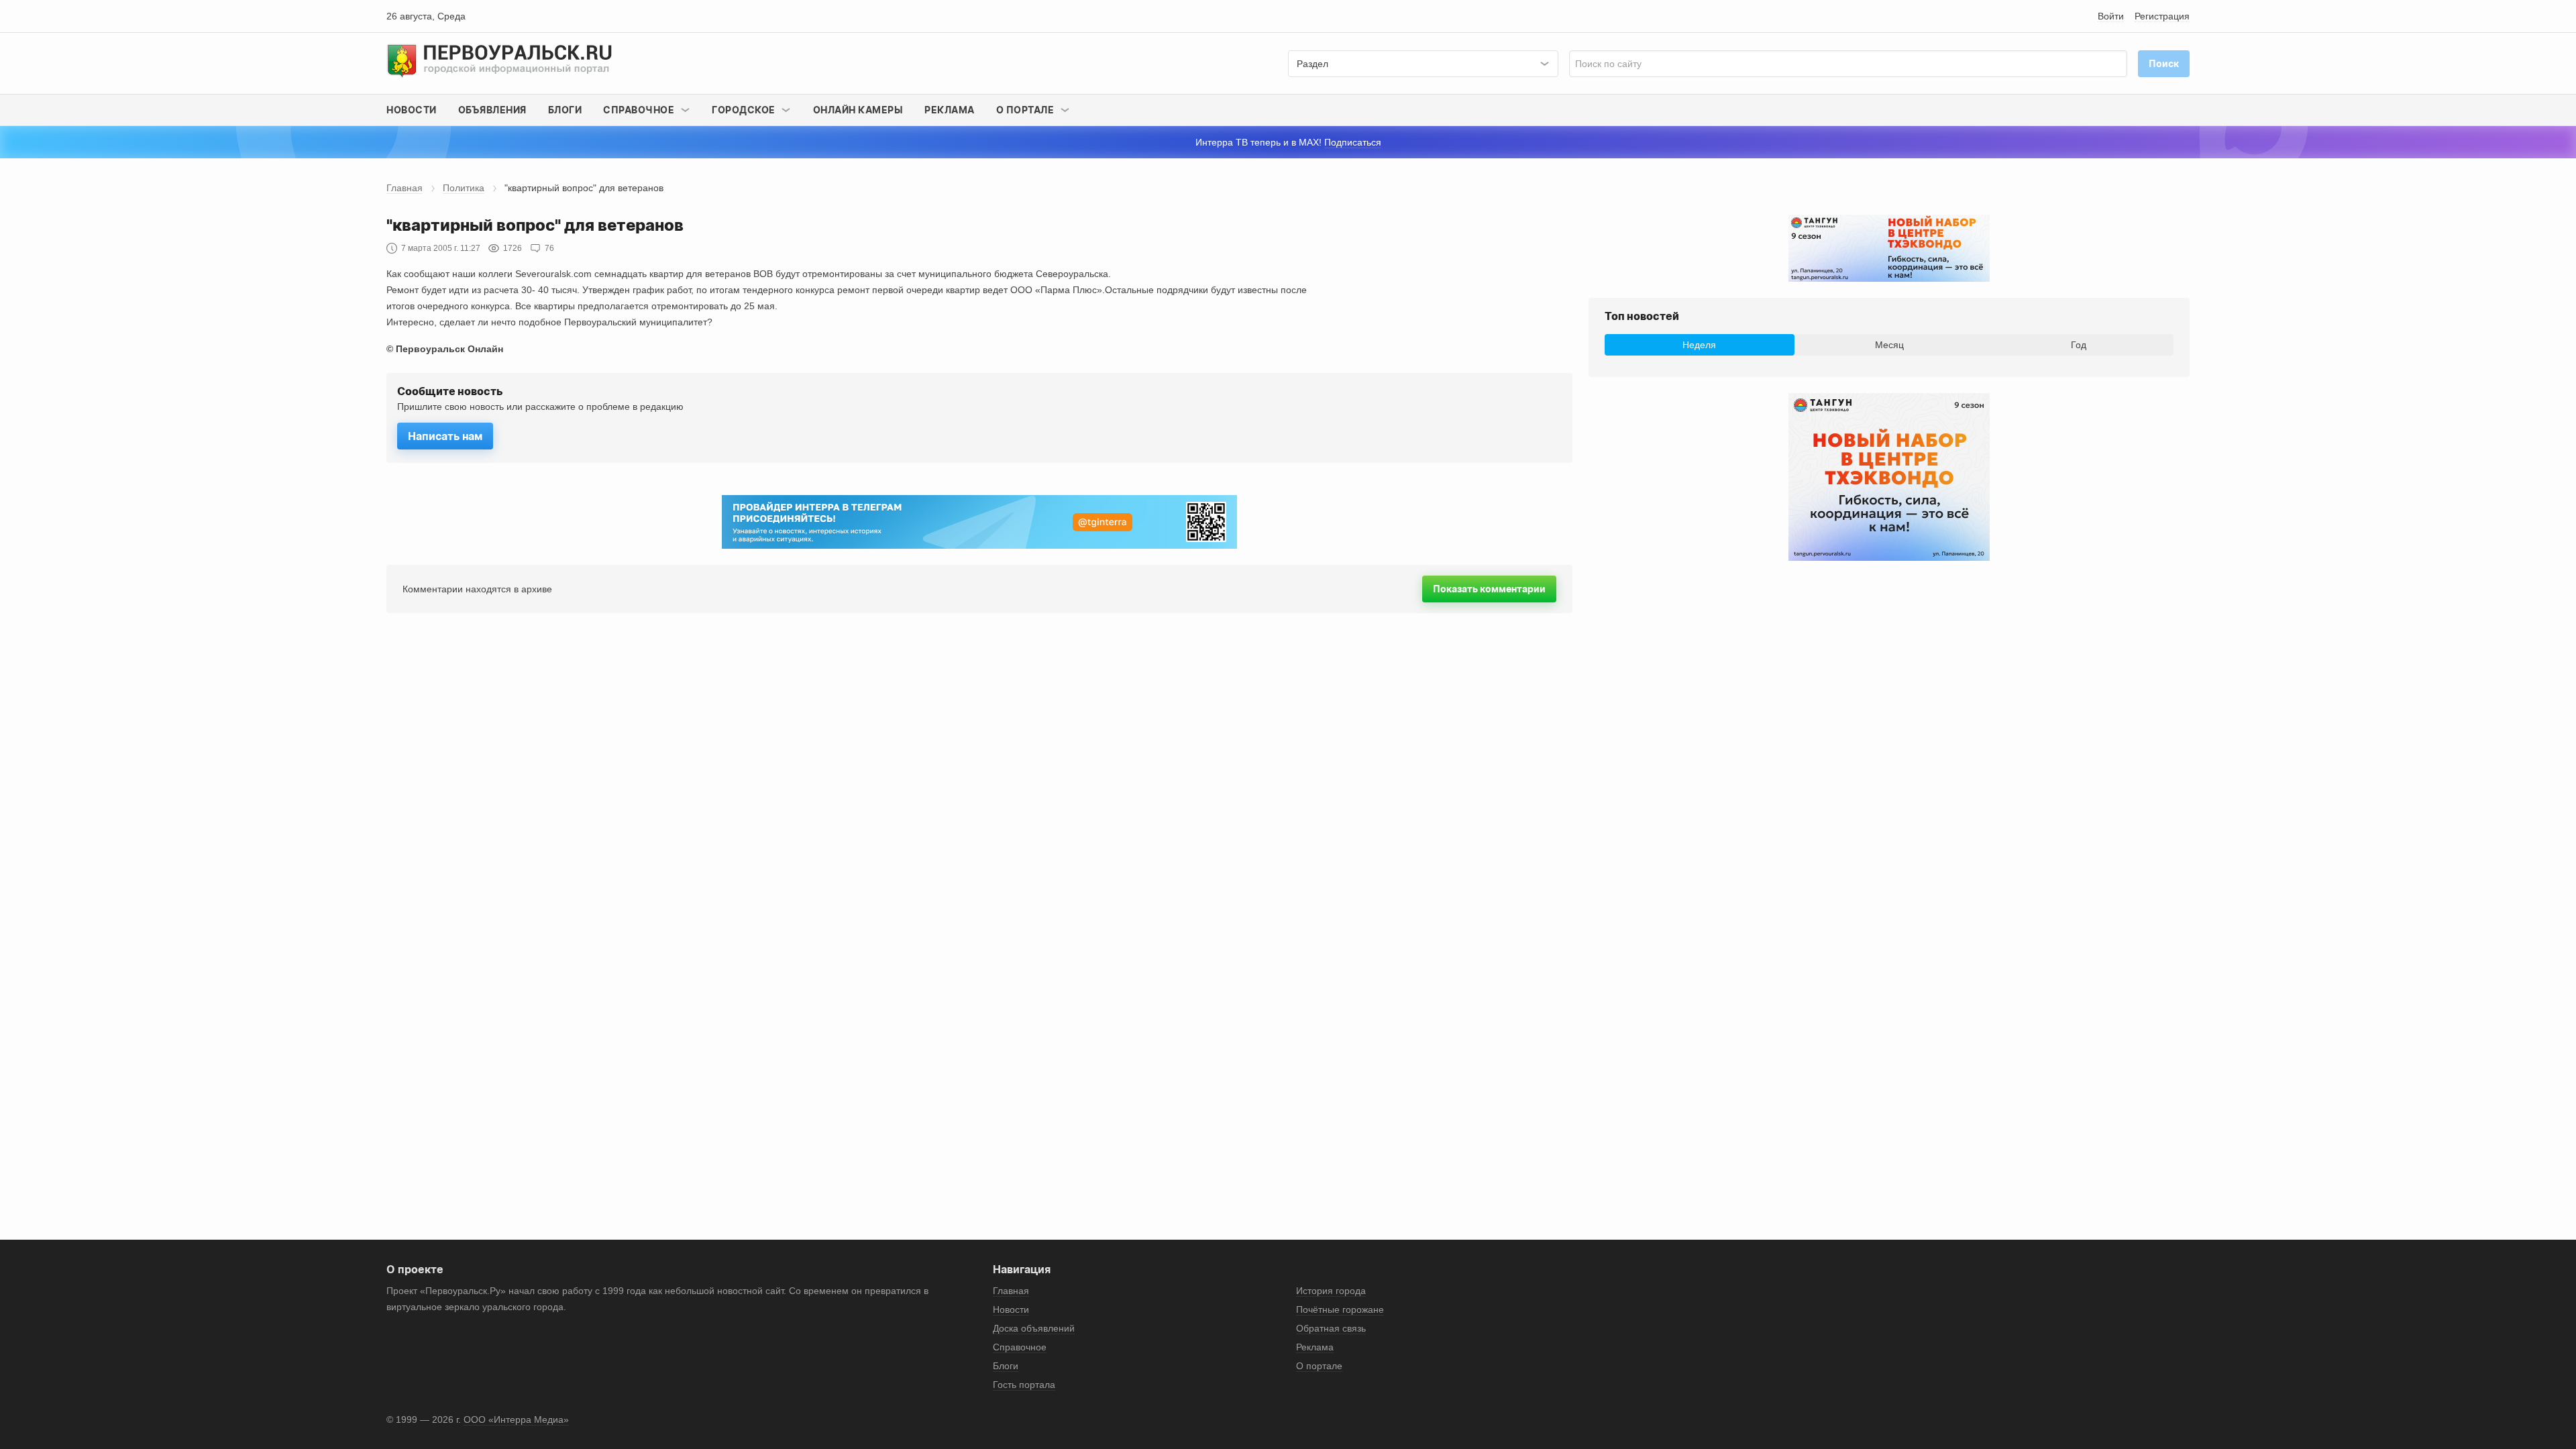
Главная (405, 188)
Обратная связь (1331, 1328)
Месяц (1889, 345)
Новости (412, 110)
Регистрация (2162, 16)
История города (1331, 1291)
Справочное (1020, 1347)
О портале (1319, 1366)
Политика (464, 188)
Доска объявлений (1034, 1328)
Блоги (565, 110)
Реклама (950, 110)
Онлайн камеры (858, 110)
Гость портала (1024, 1385)
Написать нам (445, 436)
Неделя (1699, 345)
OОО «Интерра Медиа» (516, 1419)
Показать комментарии (1489, 589)
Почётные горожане (1340, 1309)
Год (2079, 345)
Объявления (492, 110)
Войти (2111, 16)
